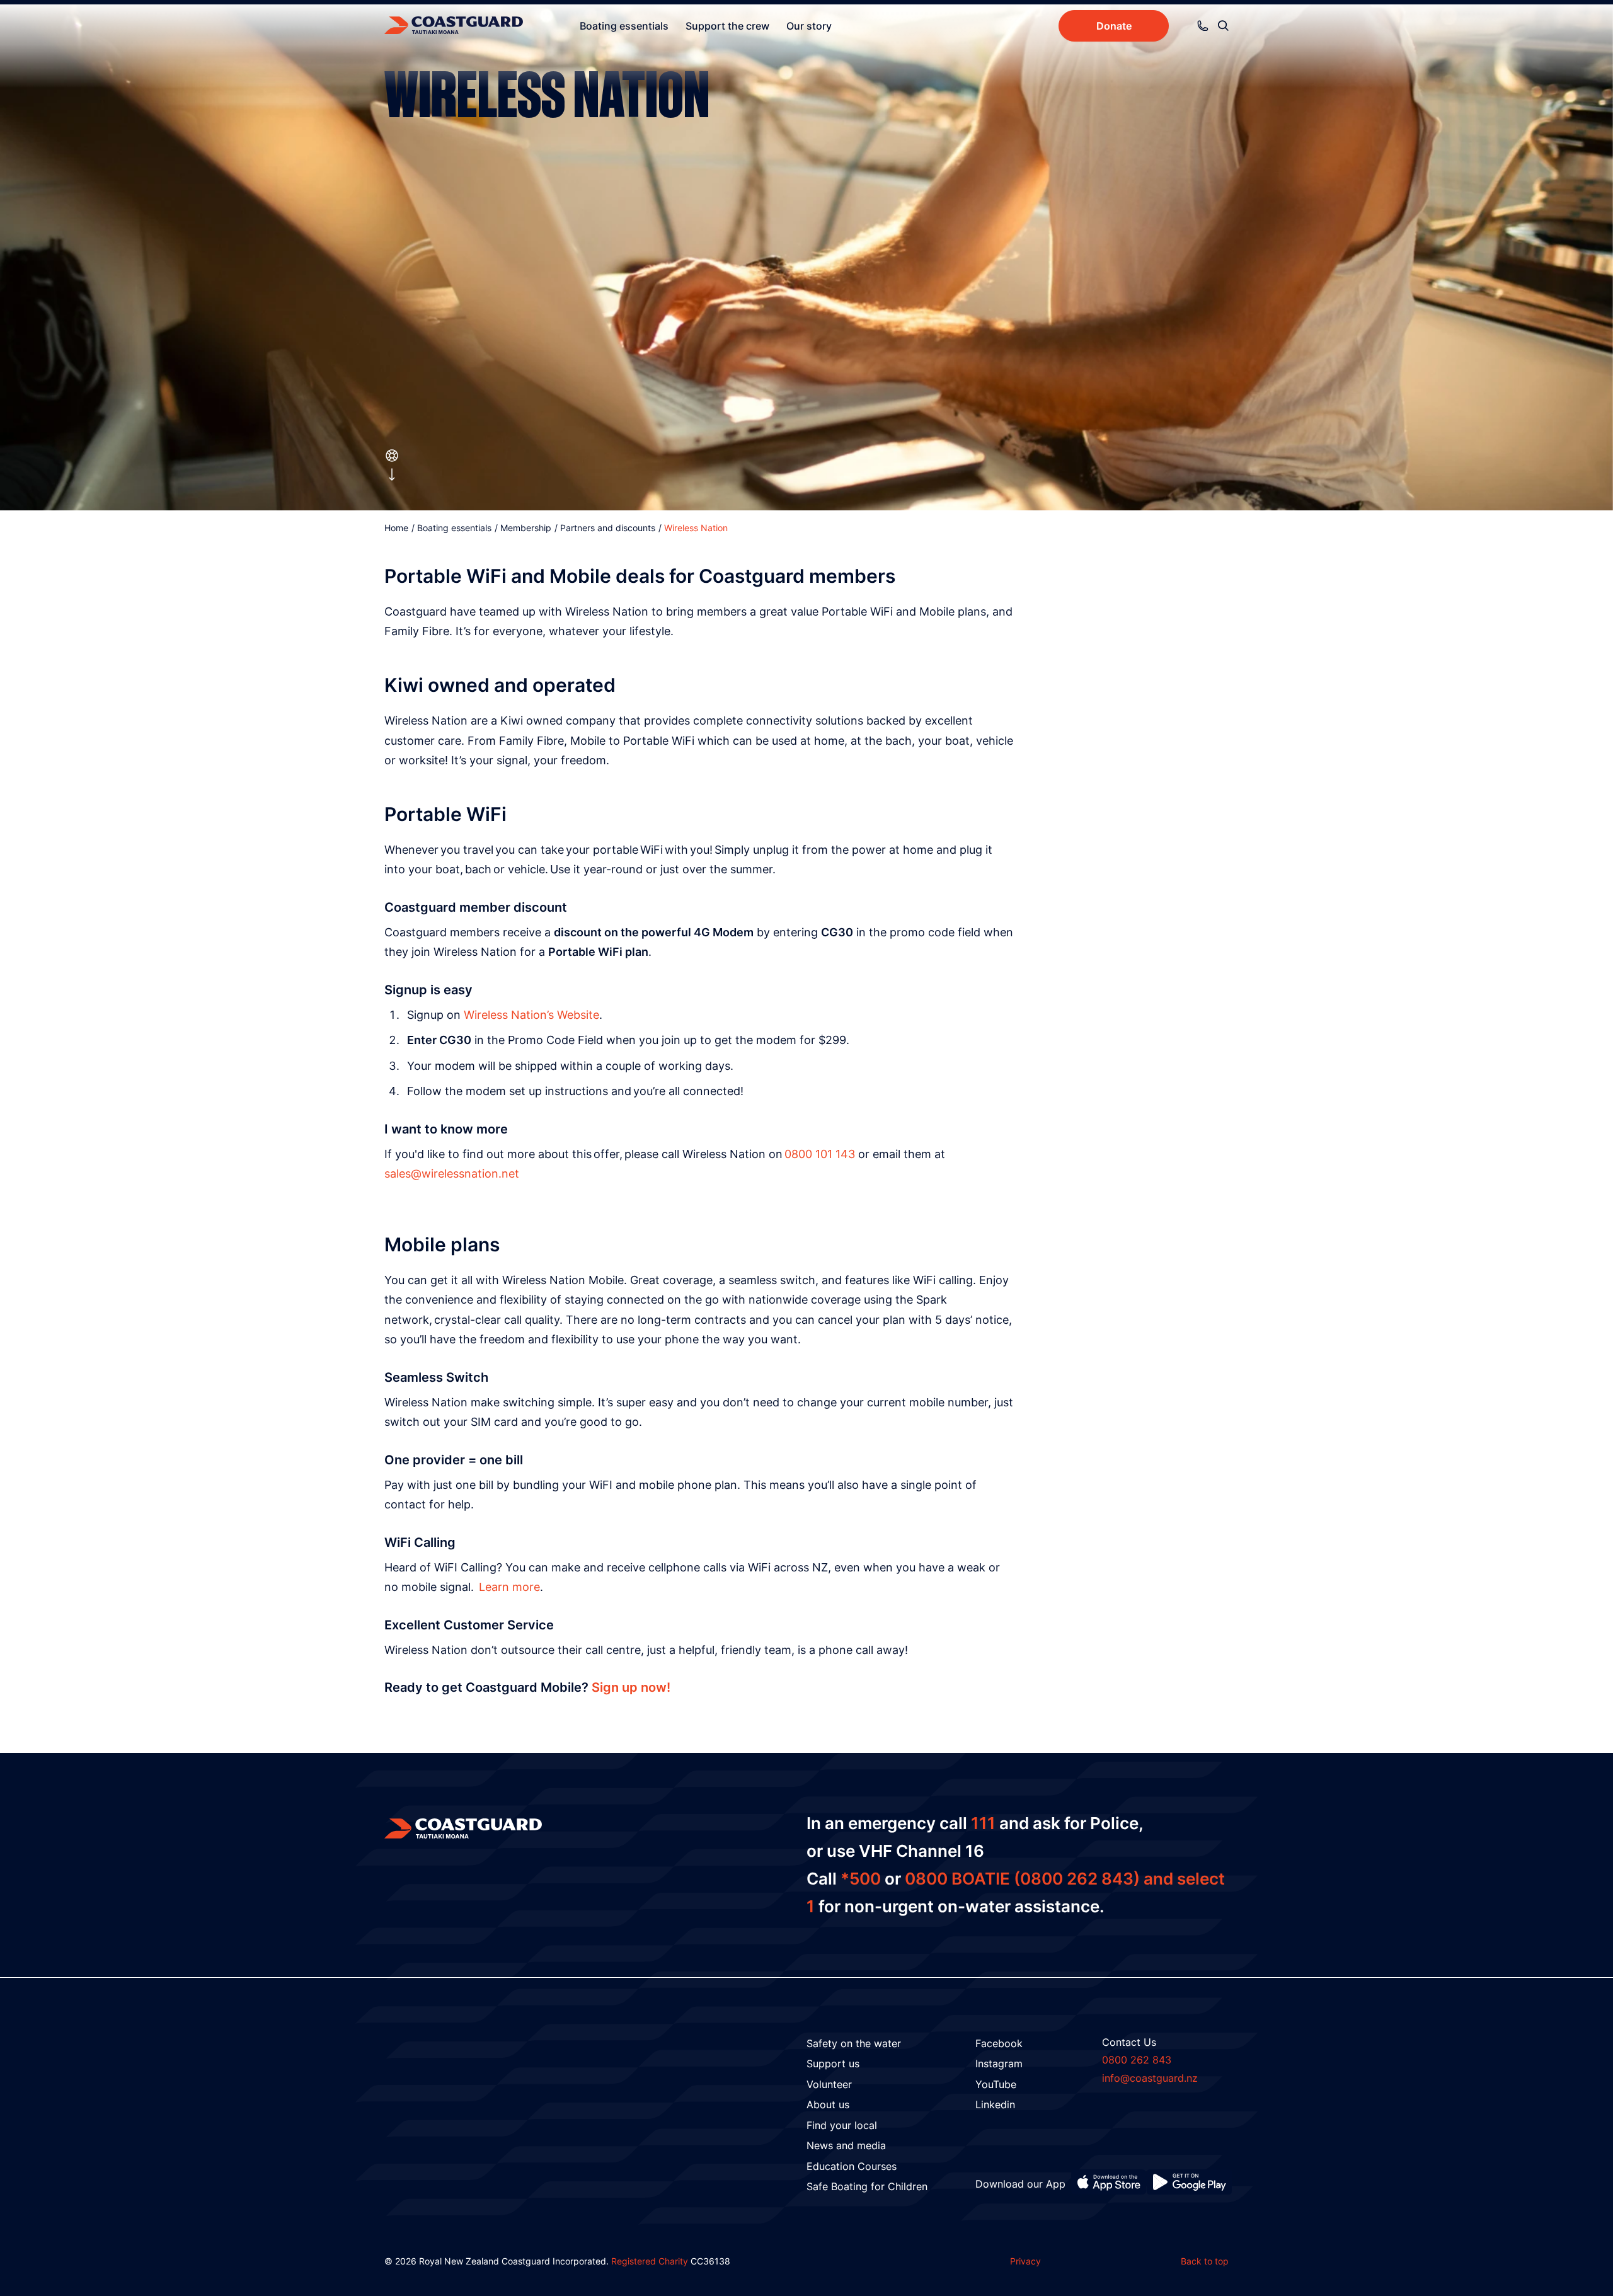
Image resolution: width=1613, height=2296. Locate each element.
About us (828, 2104)
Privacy (1025, 2261)
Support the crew (727, 26)
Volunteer (829, 2084)
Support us (833, 2064)
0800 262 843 (1137, 2060)
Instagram (999, 2064)
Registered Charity (650, 2261)
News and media (846, 2145)
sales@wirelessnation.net (452, 1174)
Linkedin (995, 2104)
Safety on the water (854, 2043)
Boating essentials (624, 26)
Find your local (842, 2125)
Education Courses (852, 2166)
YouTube (996, 2084)
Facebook (999, 2043)
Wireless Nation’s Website (531, 1015)
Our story (809, 26)
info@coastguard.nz (1150, 2078)
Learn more (509, 1587)
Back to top (1205, 2261)
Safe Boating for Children (867, 2186)
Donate (1114, 26)
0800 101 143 (820, 1154)
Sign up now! (631, 1687)
